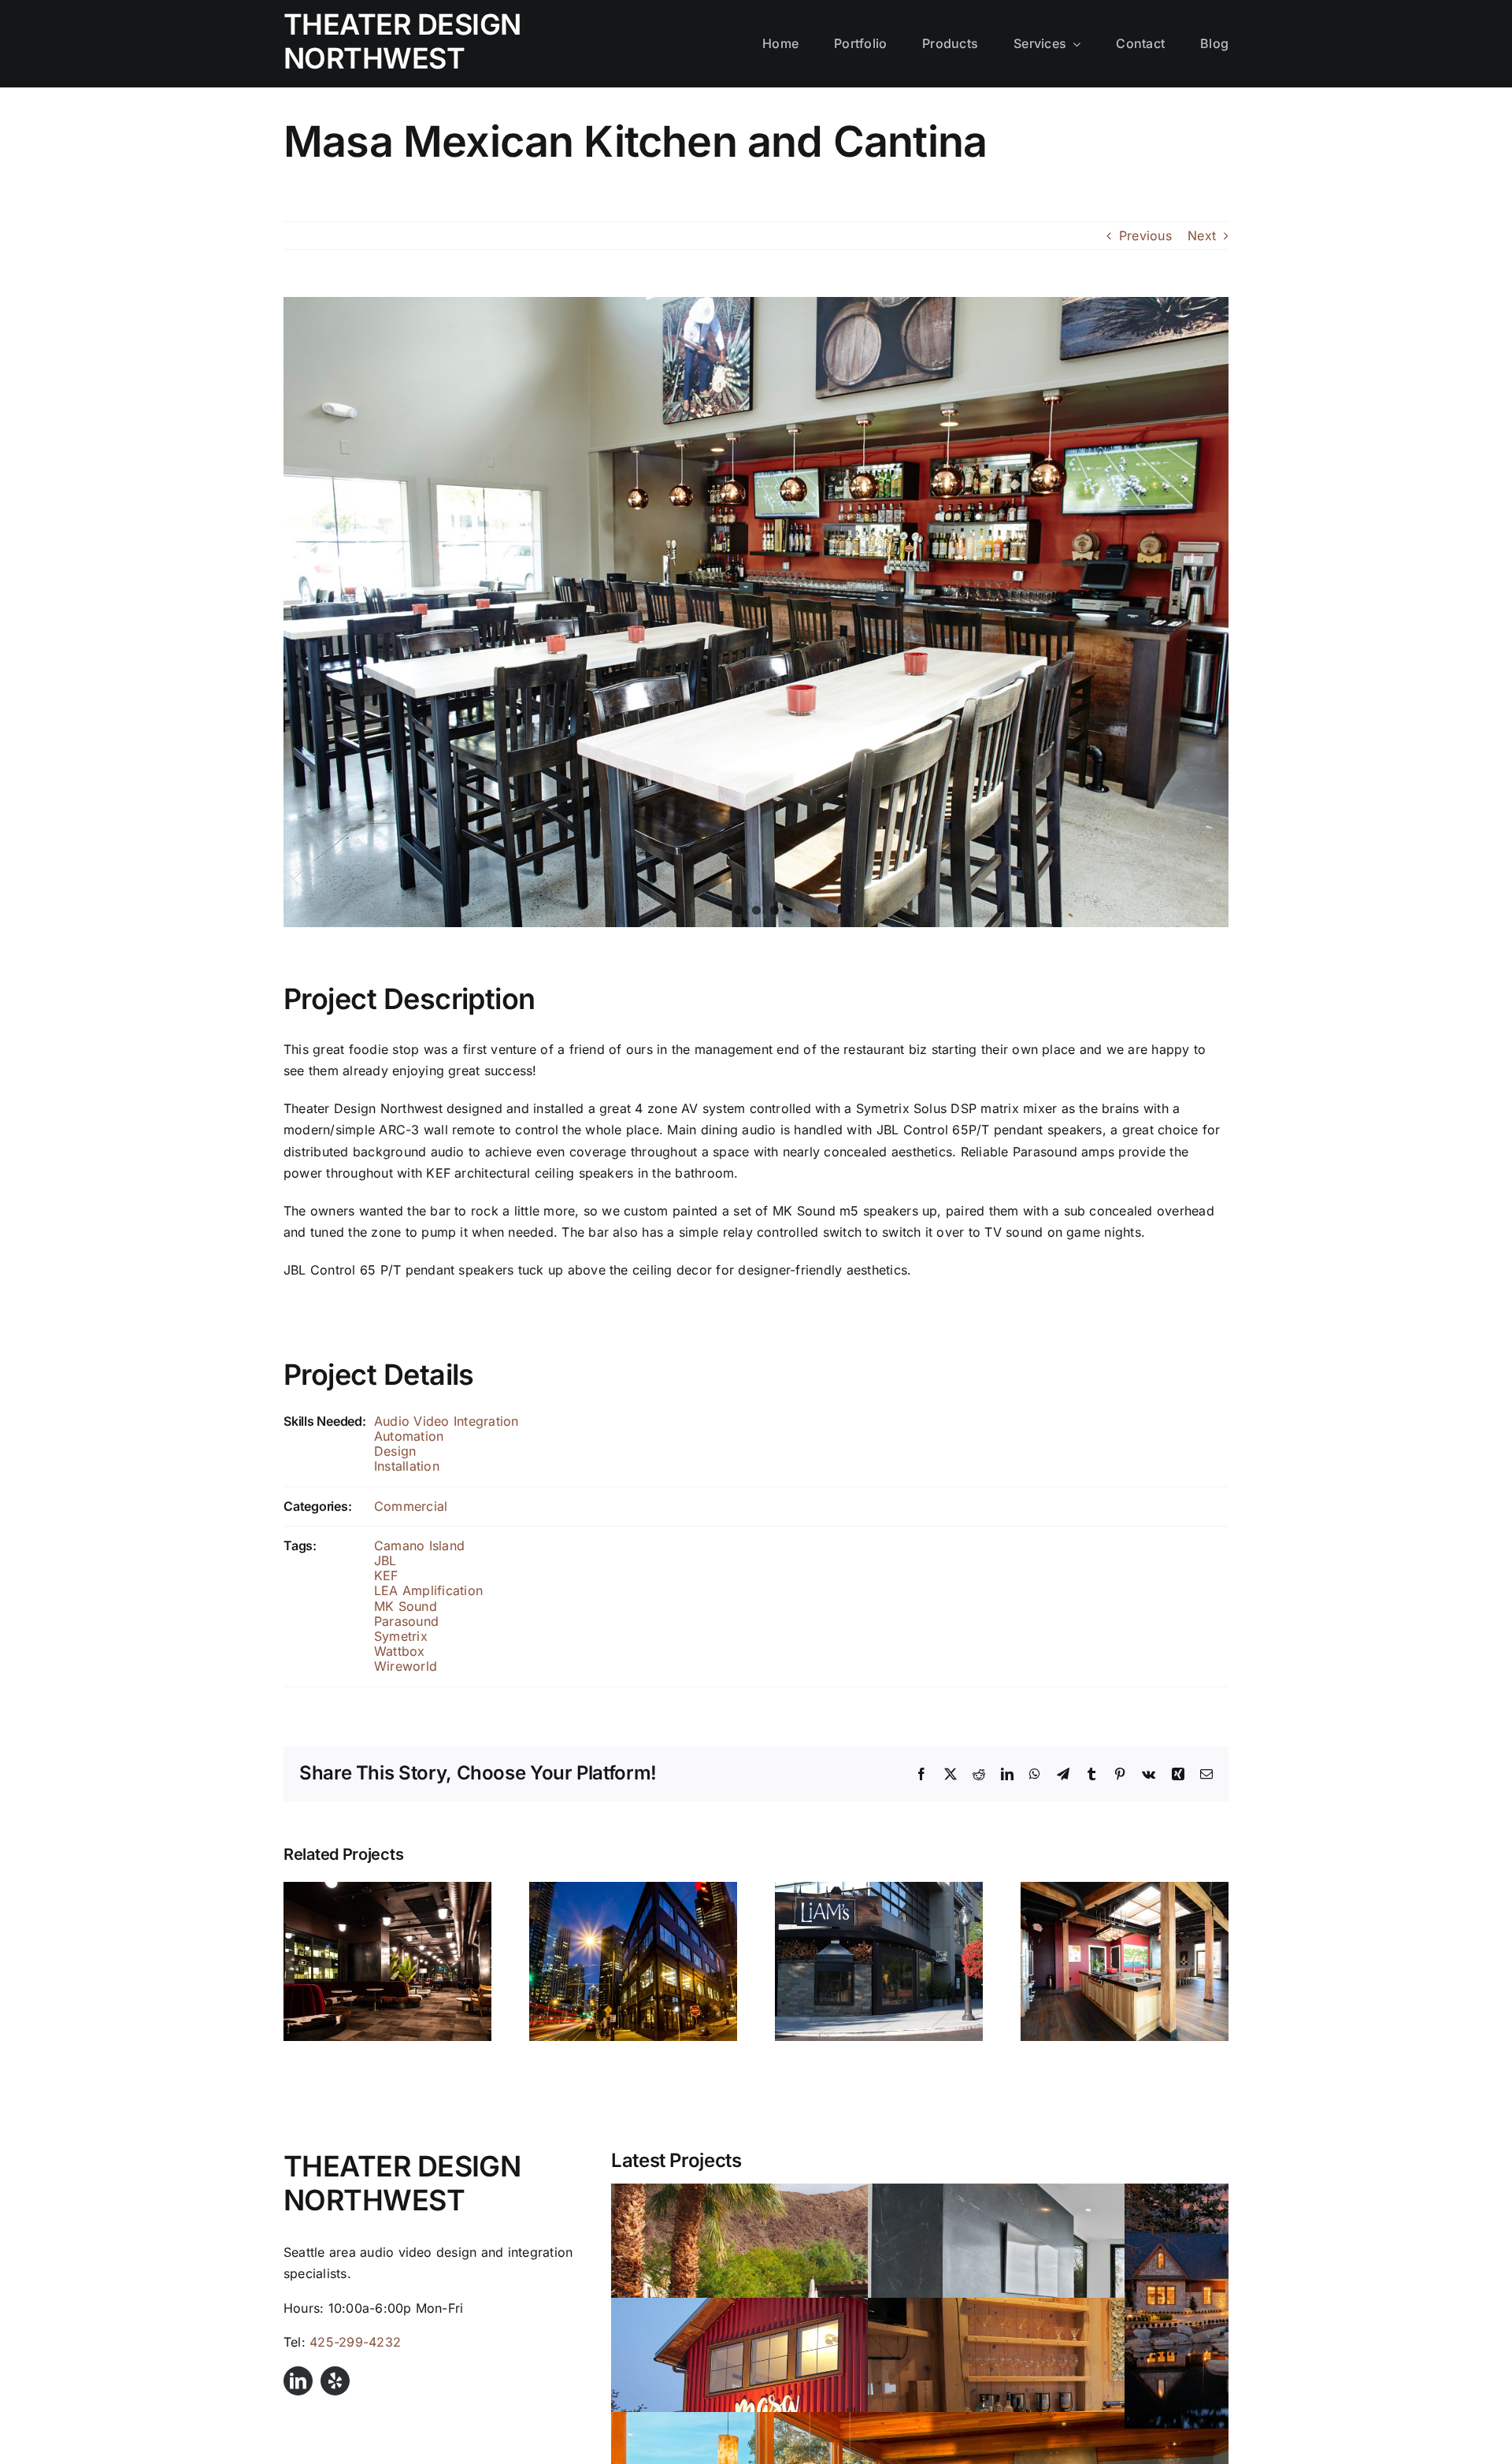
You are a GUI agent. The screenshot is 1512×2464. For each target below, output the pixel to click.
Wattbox (400, 1651)
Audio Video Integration (447, 1421)
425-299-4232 (355, 2342)
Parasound (406, 1621)
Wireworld (406, 1666)
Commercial (411, 1506)
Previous (1145, 236)
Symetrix (401, 1636)
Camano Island (419, 1546)
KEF (386, 1575)
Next (1202, 236)
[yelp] (335, 2381)
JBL (385, 1560)
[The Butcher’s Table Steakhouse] (633, 1890)
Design (395, 1451)
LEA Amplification (428, 1590)
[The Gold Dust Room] (387, 1890)
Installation (407, 1466)
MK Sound (406, 1606)
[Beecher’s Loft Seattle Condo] (1125, 1890)
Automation (409, 1436)
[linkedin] (298, 2381)
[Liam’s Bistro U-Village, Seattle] (879, 1890)
